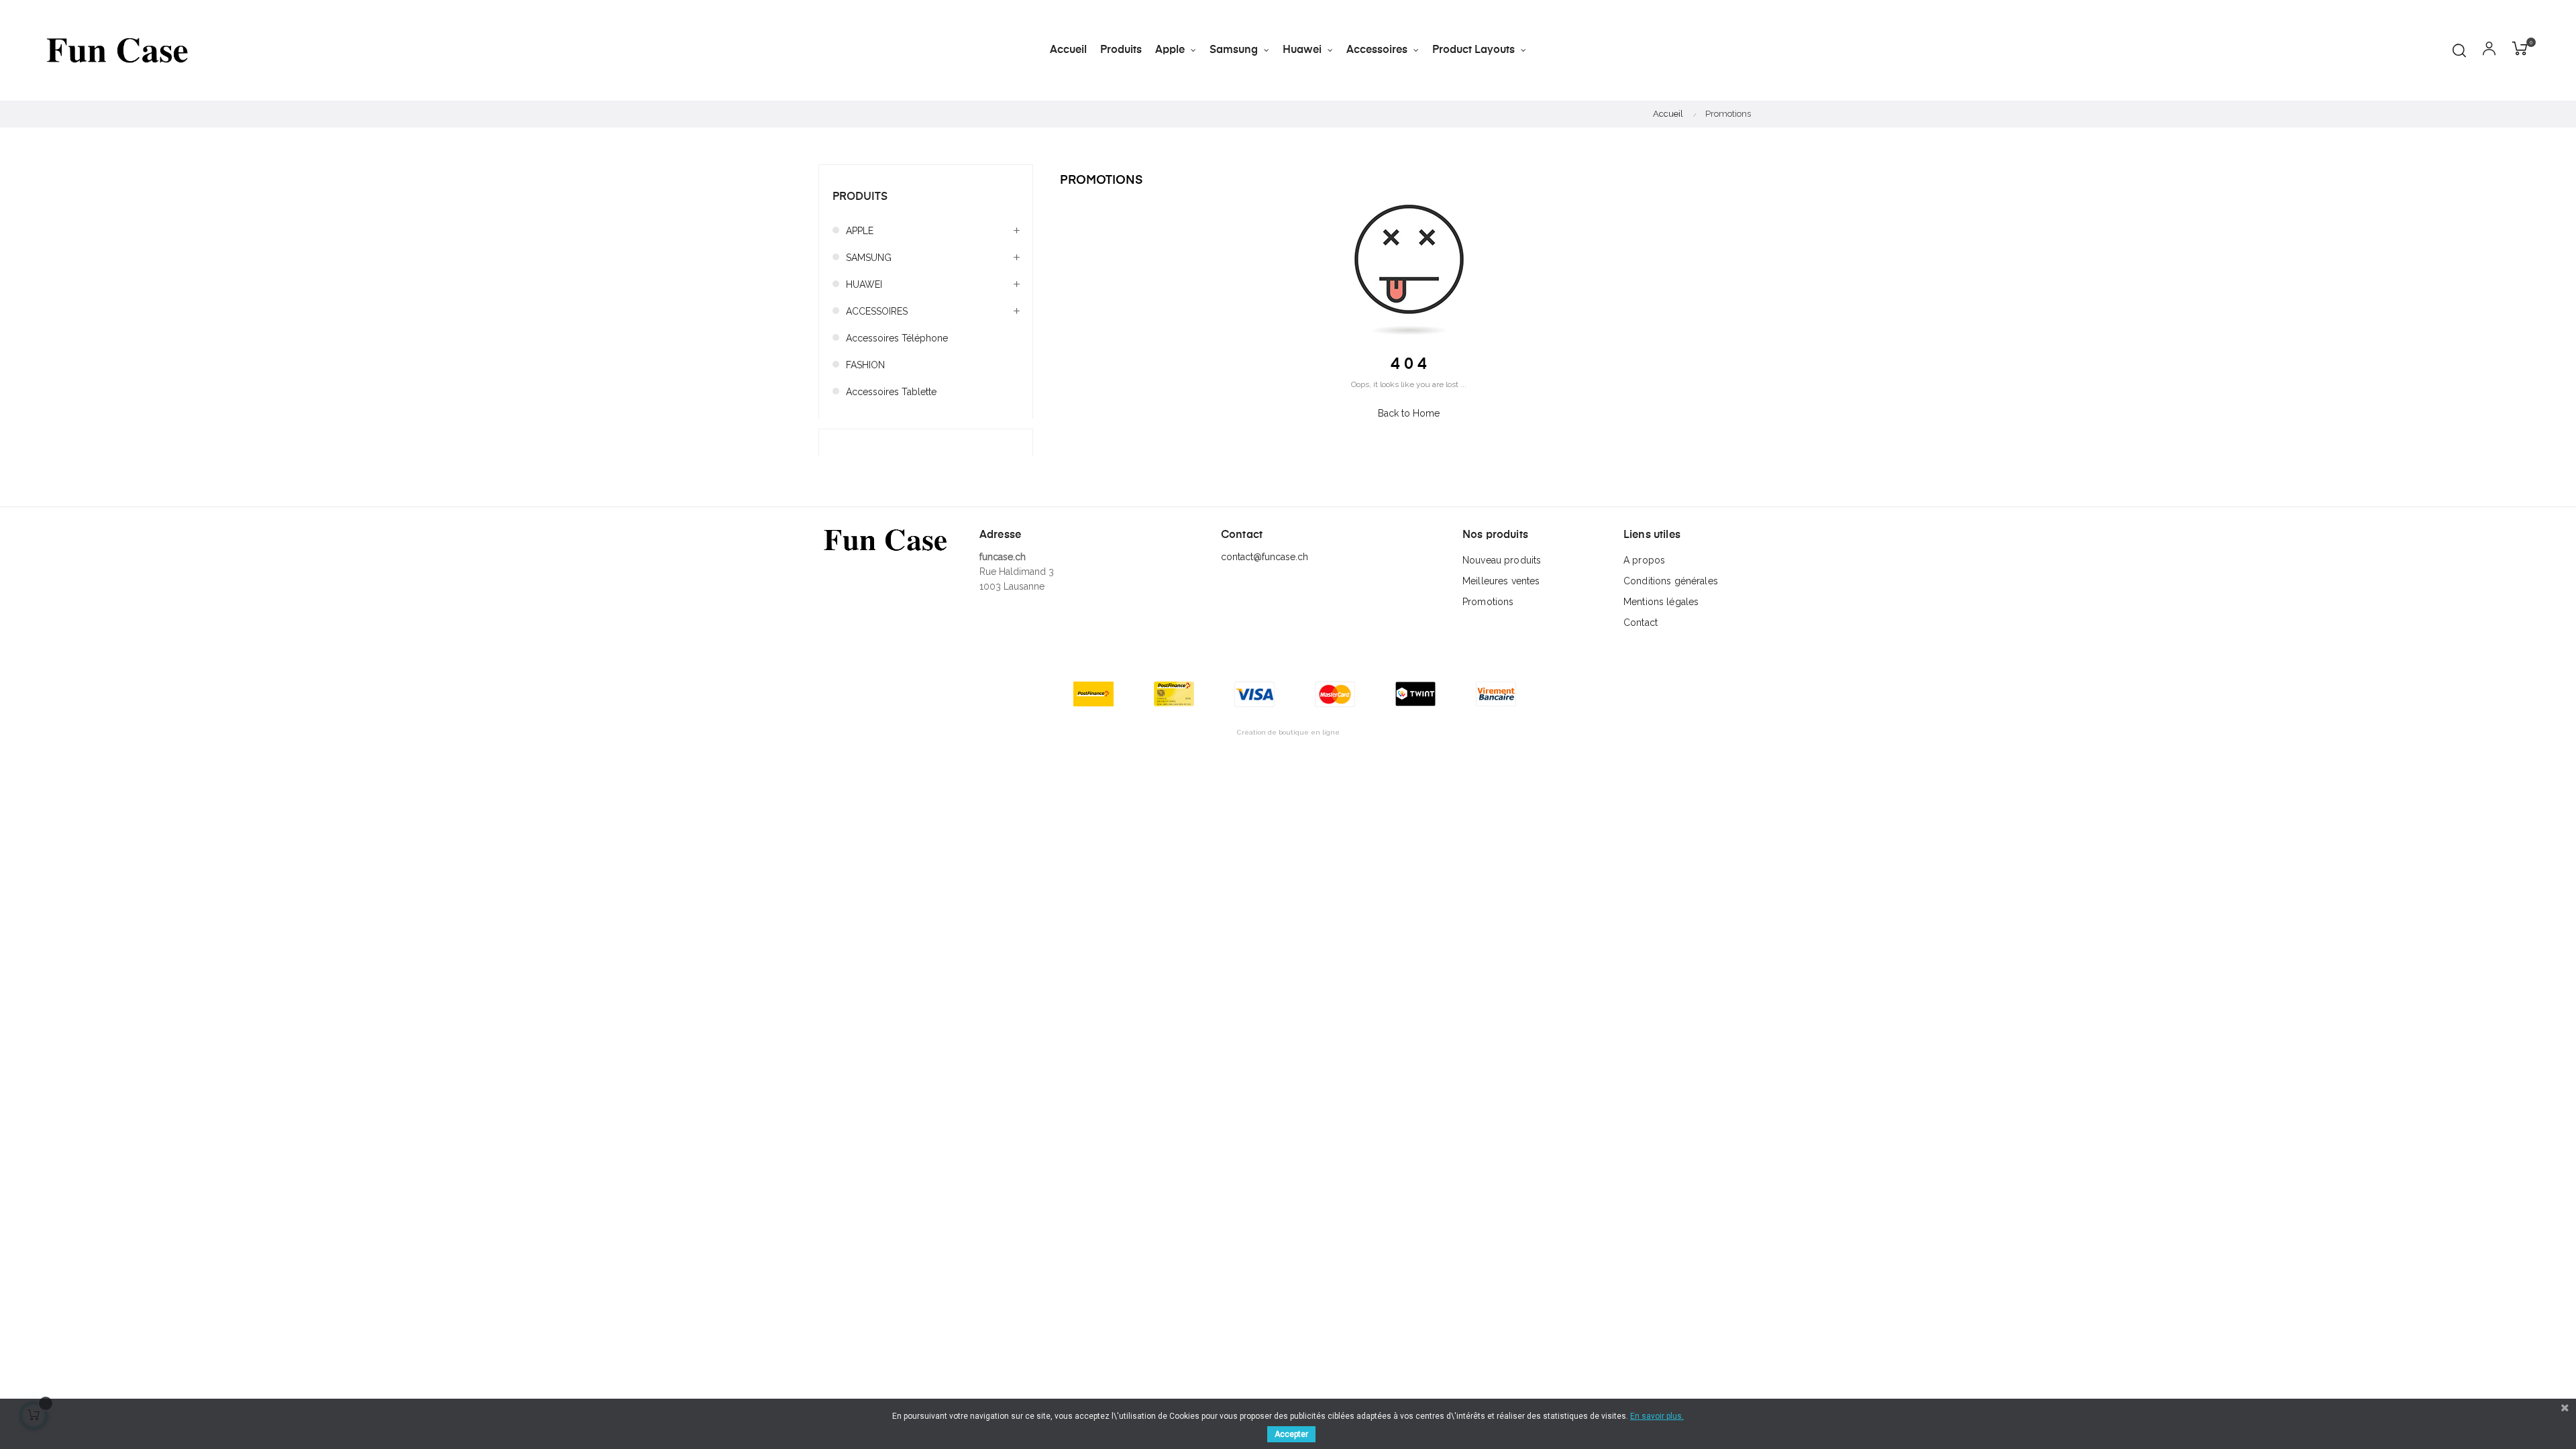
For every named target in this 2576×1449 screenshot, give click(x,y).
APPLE (860, 231)
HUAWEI (864, 284)
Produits (860, 197)
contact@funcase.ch (1265, 557)
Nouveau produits (1502, 560)
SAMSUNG (869, 258)
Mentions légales (1661, 602)
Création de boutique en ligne (1288, 732)
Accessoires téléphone (897, 338)
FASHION (865, 365)
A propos (1644, 560)
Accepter (1291, 1434)
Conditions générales (1671, 581)
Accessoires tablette (891, 392)
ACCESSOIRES (877, 311)
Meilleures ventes (1501, 581)
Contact (1641, 623)
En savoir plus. (1657, 1416)
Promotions (1488, 602)
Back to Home (1409, 413)
